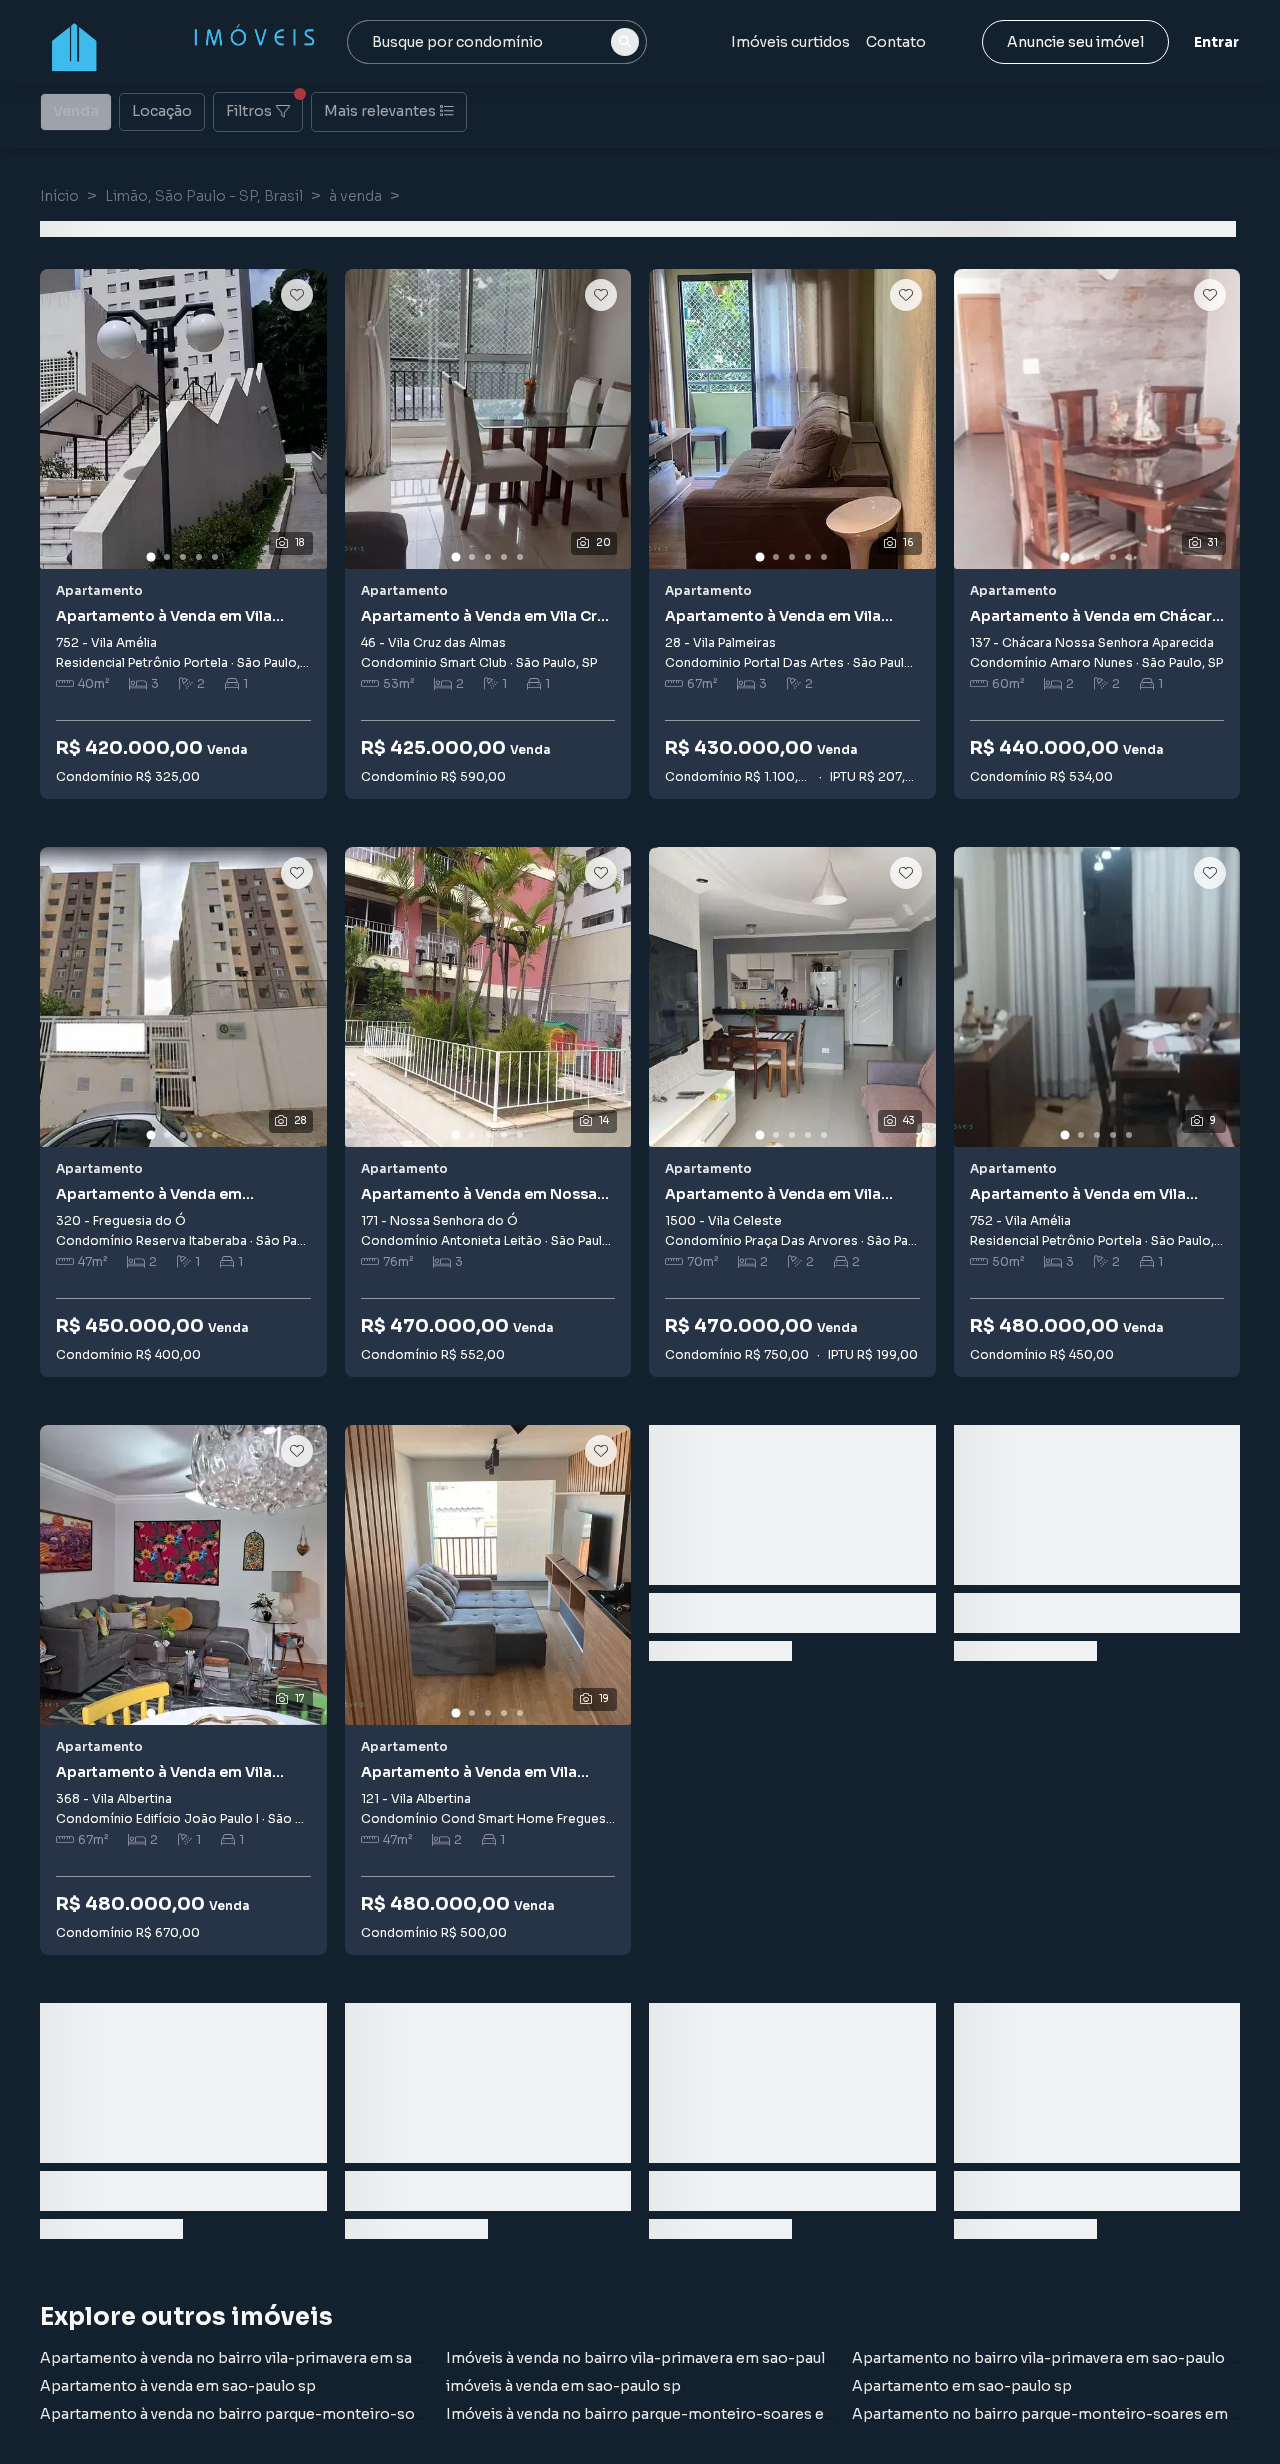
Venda (76, 111)
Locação (162, 111)
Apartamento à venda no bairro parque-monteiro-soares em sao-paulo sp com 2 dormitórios (372, 2414)
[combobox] (497, 42)
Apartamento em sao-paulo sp (962, 2386)
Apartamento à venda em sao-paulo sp (178, 2386)
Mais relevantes (380, 111)
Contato (896, 42)
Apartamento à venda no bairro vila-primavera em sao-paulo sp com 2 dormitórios (333, 2358)
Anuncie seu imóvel (1075, 42)
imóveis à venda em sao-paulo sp (563, 2386)
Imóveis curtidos (790, 42)
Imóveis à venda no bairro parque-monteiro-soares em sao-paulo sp (690, 2414)
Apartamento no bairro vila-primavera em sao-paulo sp (1049, 2358)
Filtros (249, 111)
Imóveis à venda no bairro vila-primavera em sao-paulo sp (651, 2358)
